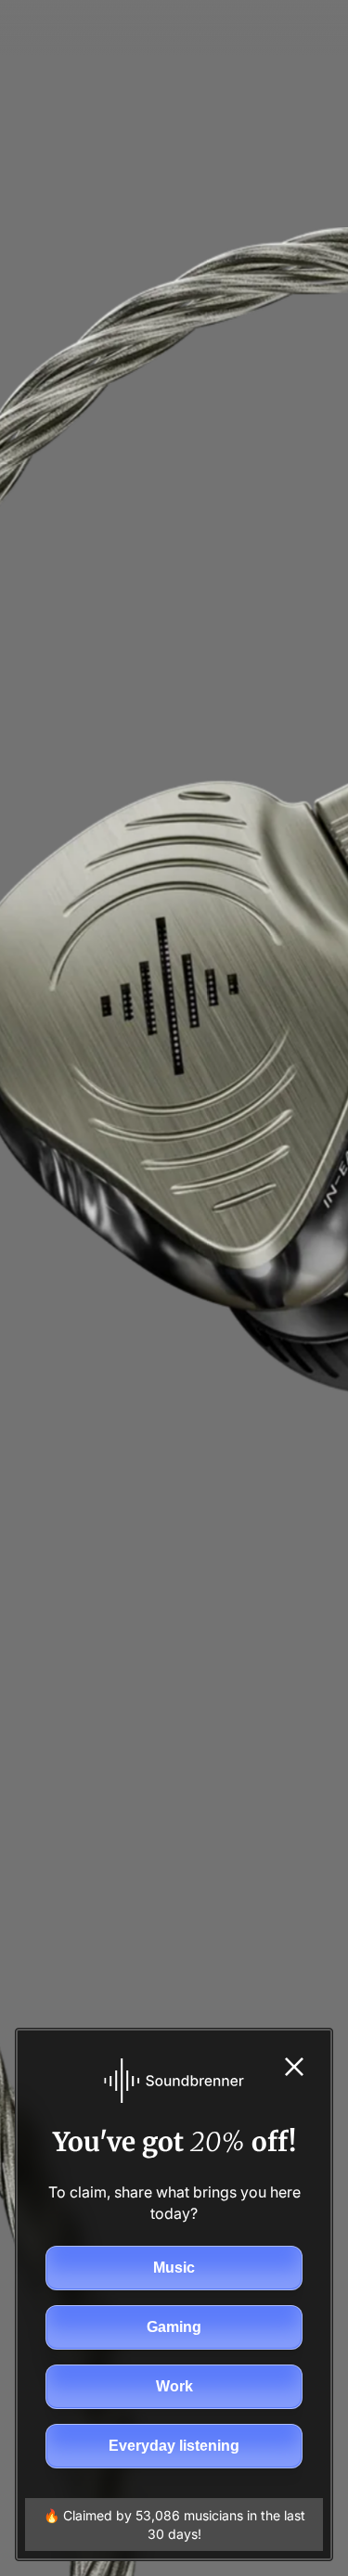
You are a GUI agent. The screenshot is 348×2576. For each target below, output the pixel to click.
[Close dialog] (294, 2067)
